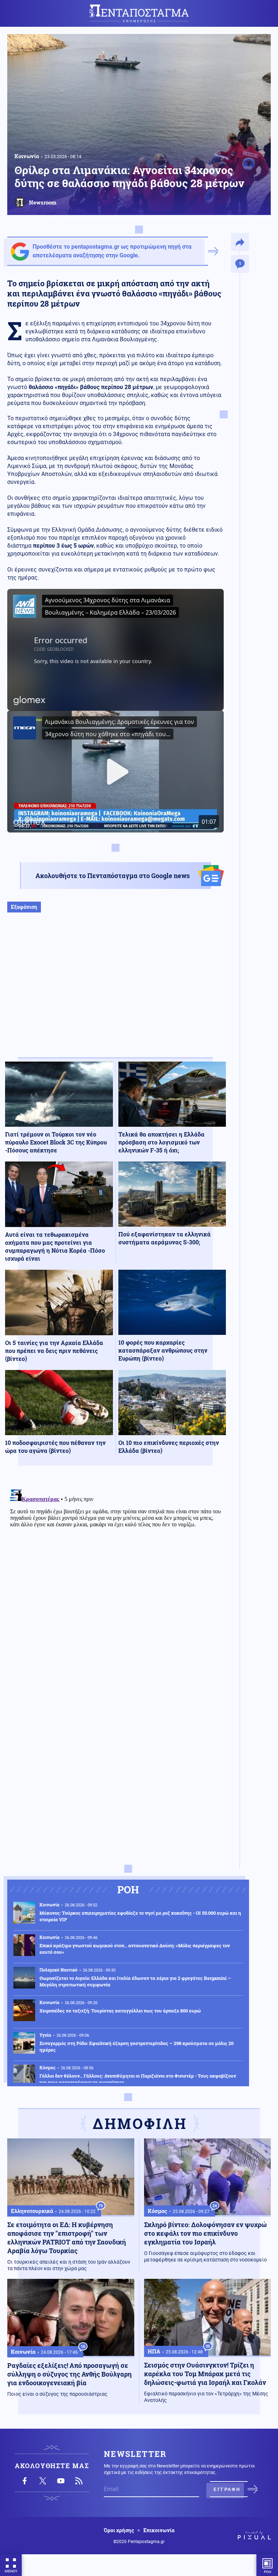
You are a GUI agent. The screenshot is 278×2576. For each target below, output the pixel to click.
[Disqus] (115, 1577)
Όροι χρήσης (119, 2530)
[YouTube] (61, 2481)
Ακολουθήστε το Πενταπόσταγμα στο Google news (113, 876)
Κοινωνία (27, 156)
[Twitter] (43, 2481)
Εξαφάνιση (24, 907)
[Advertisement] (115, 992)
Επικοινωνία (159, 2530)
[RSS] (79, 2481)
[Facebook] (25, 2481)
